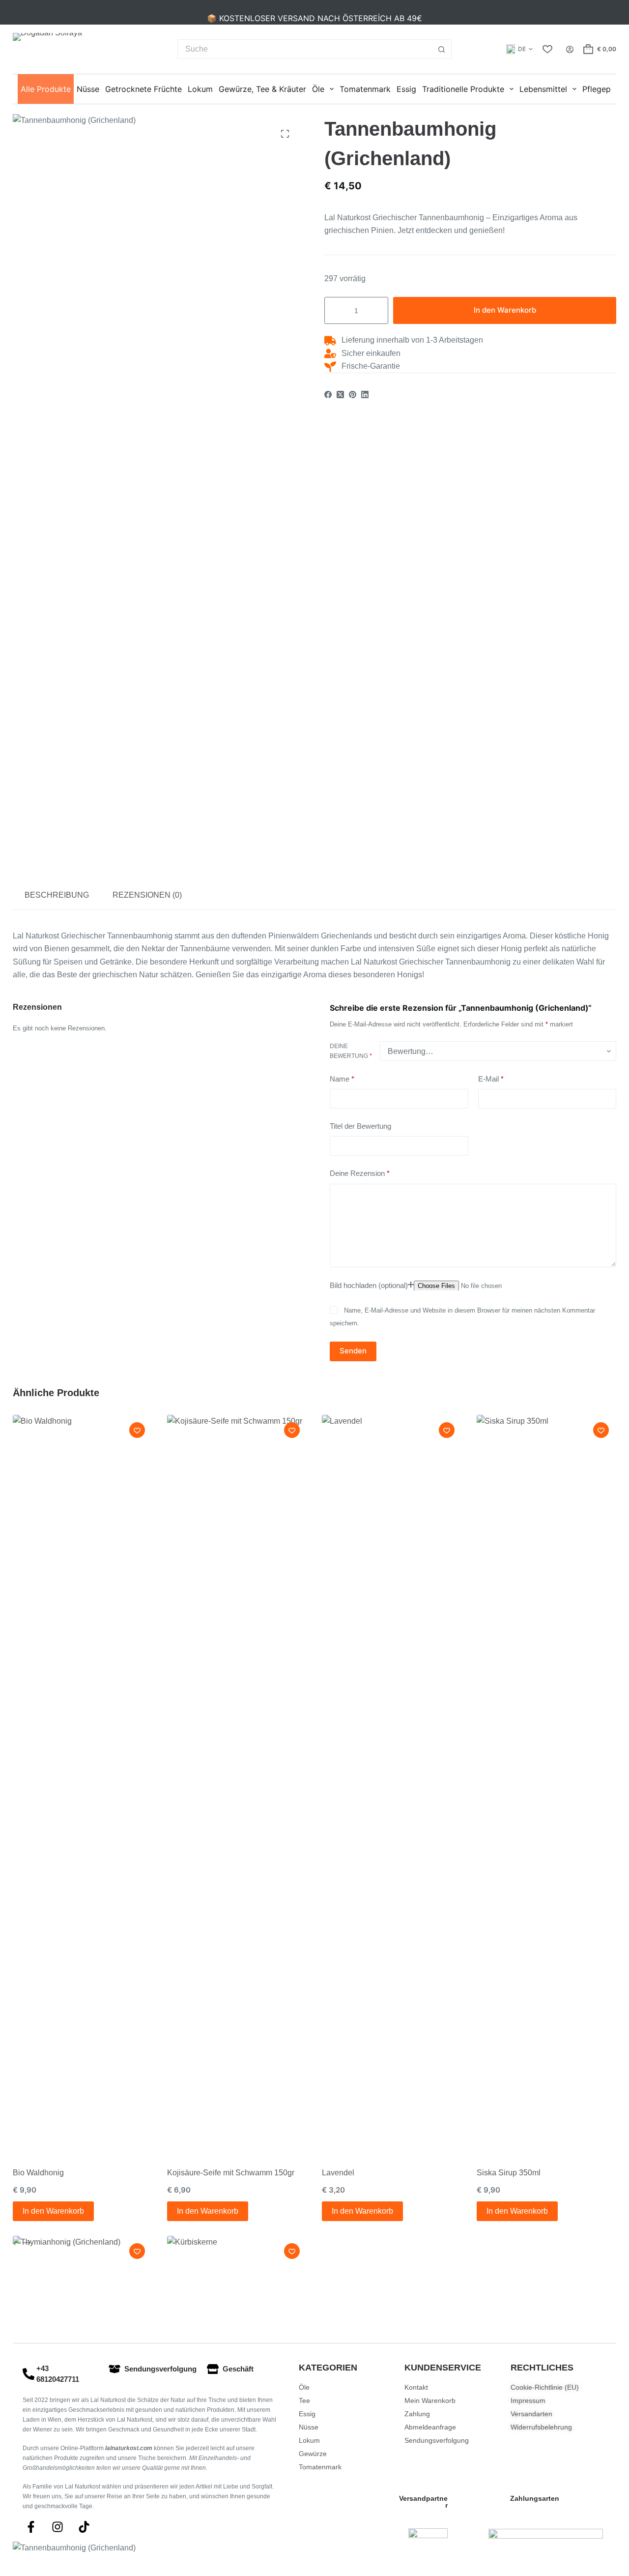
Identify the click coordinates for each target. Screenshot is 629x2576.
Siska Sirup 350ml (509, 2173)
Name (342, 1078)
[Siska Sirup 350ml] (547, 1784)
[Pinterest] (353, 395)
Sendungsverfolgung (160, 2369)
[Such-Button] (442, 49)
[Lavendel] (392, 1784)
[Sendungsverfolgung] (114, 2369)
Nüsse (88, 89)
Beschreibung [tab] (57, 895)
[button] (519, 49)
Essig (406, 89)
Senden (353, 1351)
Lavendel (338, 2173)
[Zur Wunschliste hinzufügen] (137, 1430)
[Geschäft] (213, 2369)
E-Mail (491, 1078)
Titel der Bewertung (360, 1126)
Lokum (200, 89)
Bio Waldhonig (38, 2173)
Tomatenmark (365, 89)
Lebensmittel (543, 89)
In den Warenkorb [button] (53, 2211)
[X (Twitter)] (340, 395)
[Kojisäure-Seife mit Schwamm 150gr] (237, 1784)
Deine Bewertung (351, 1051)
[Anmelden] (570, 49)
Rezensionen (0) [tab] (147, 895)
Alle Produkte (46, 89)
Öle (318, 89)
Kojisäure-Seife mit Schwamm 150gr (231, 2173)
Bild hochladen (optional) (369, 1285)
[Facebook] (328, 395)
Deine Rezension (360, 1173)
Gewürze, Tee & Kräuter (262, 89)
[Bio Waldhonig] (83, 1784)
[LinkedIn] (365, 395)
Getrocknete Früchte (143, 89)
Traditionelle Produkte (463, 89)
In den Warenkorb (505, 310)
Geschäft (238, 2369)
